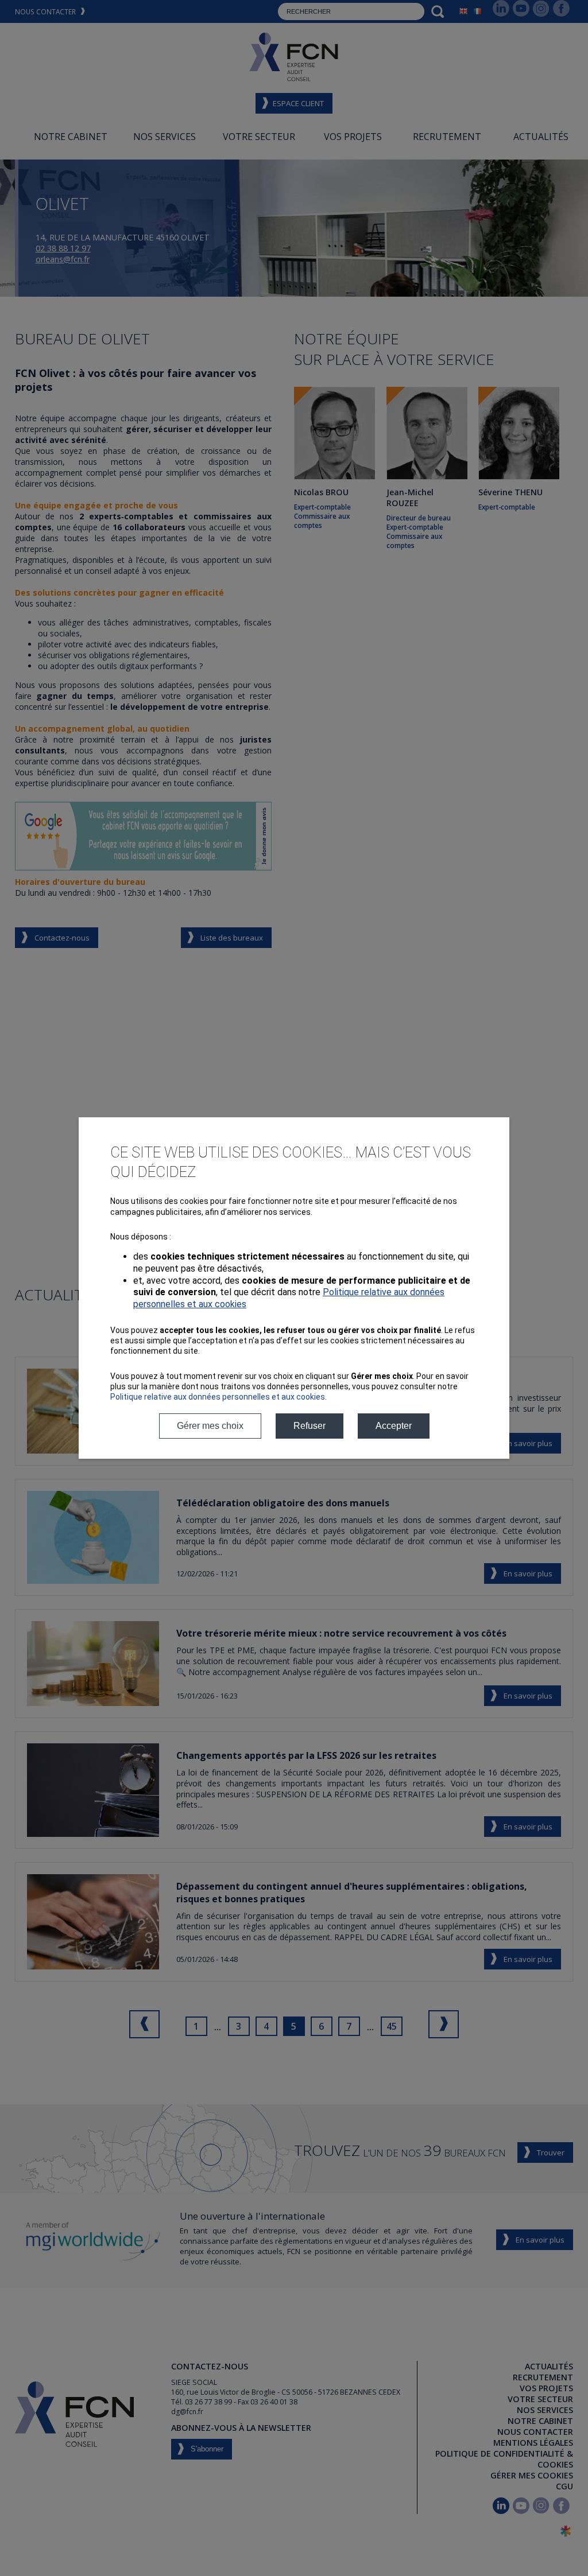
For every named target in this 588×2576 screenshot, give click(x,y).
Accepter (394, 1426)
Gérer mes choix (210, 1426)
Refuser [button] (310, 1426)
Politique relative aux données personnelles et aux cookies (218, 1397)
